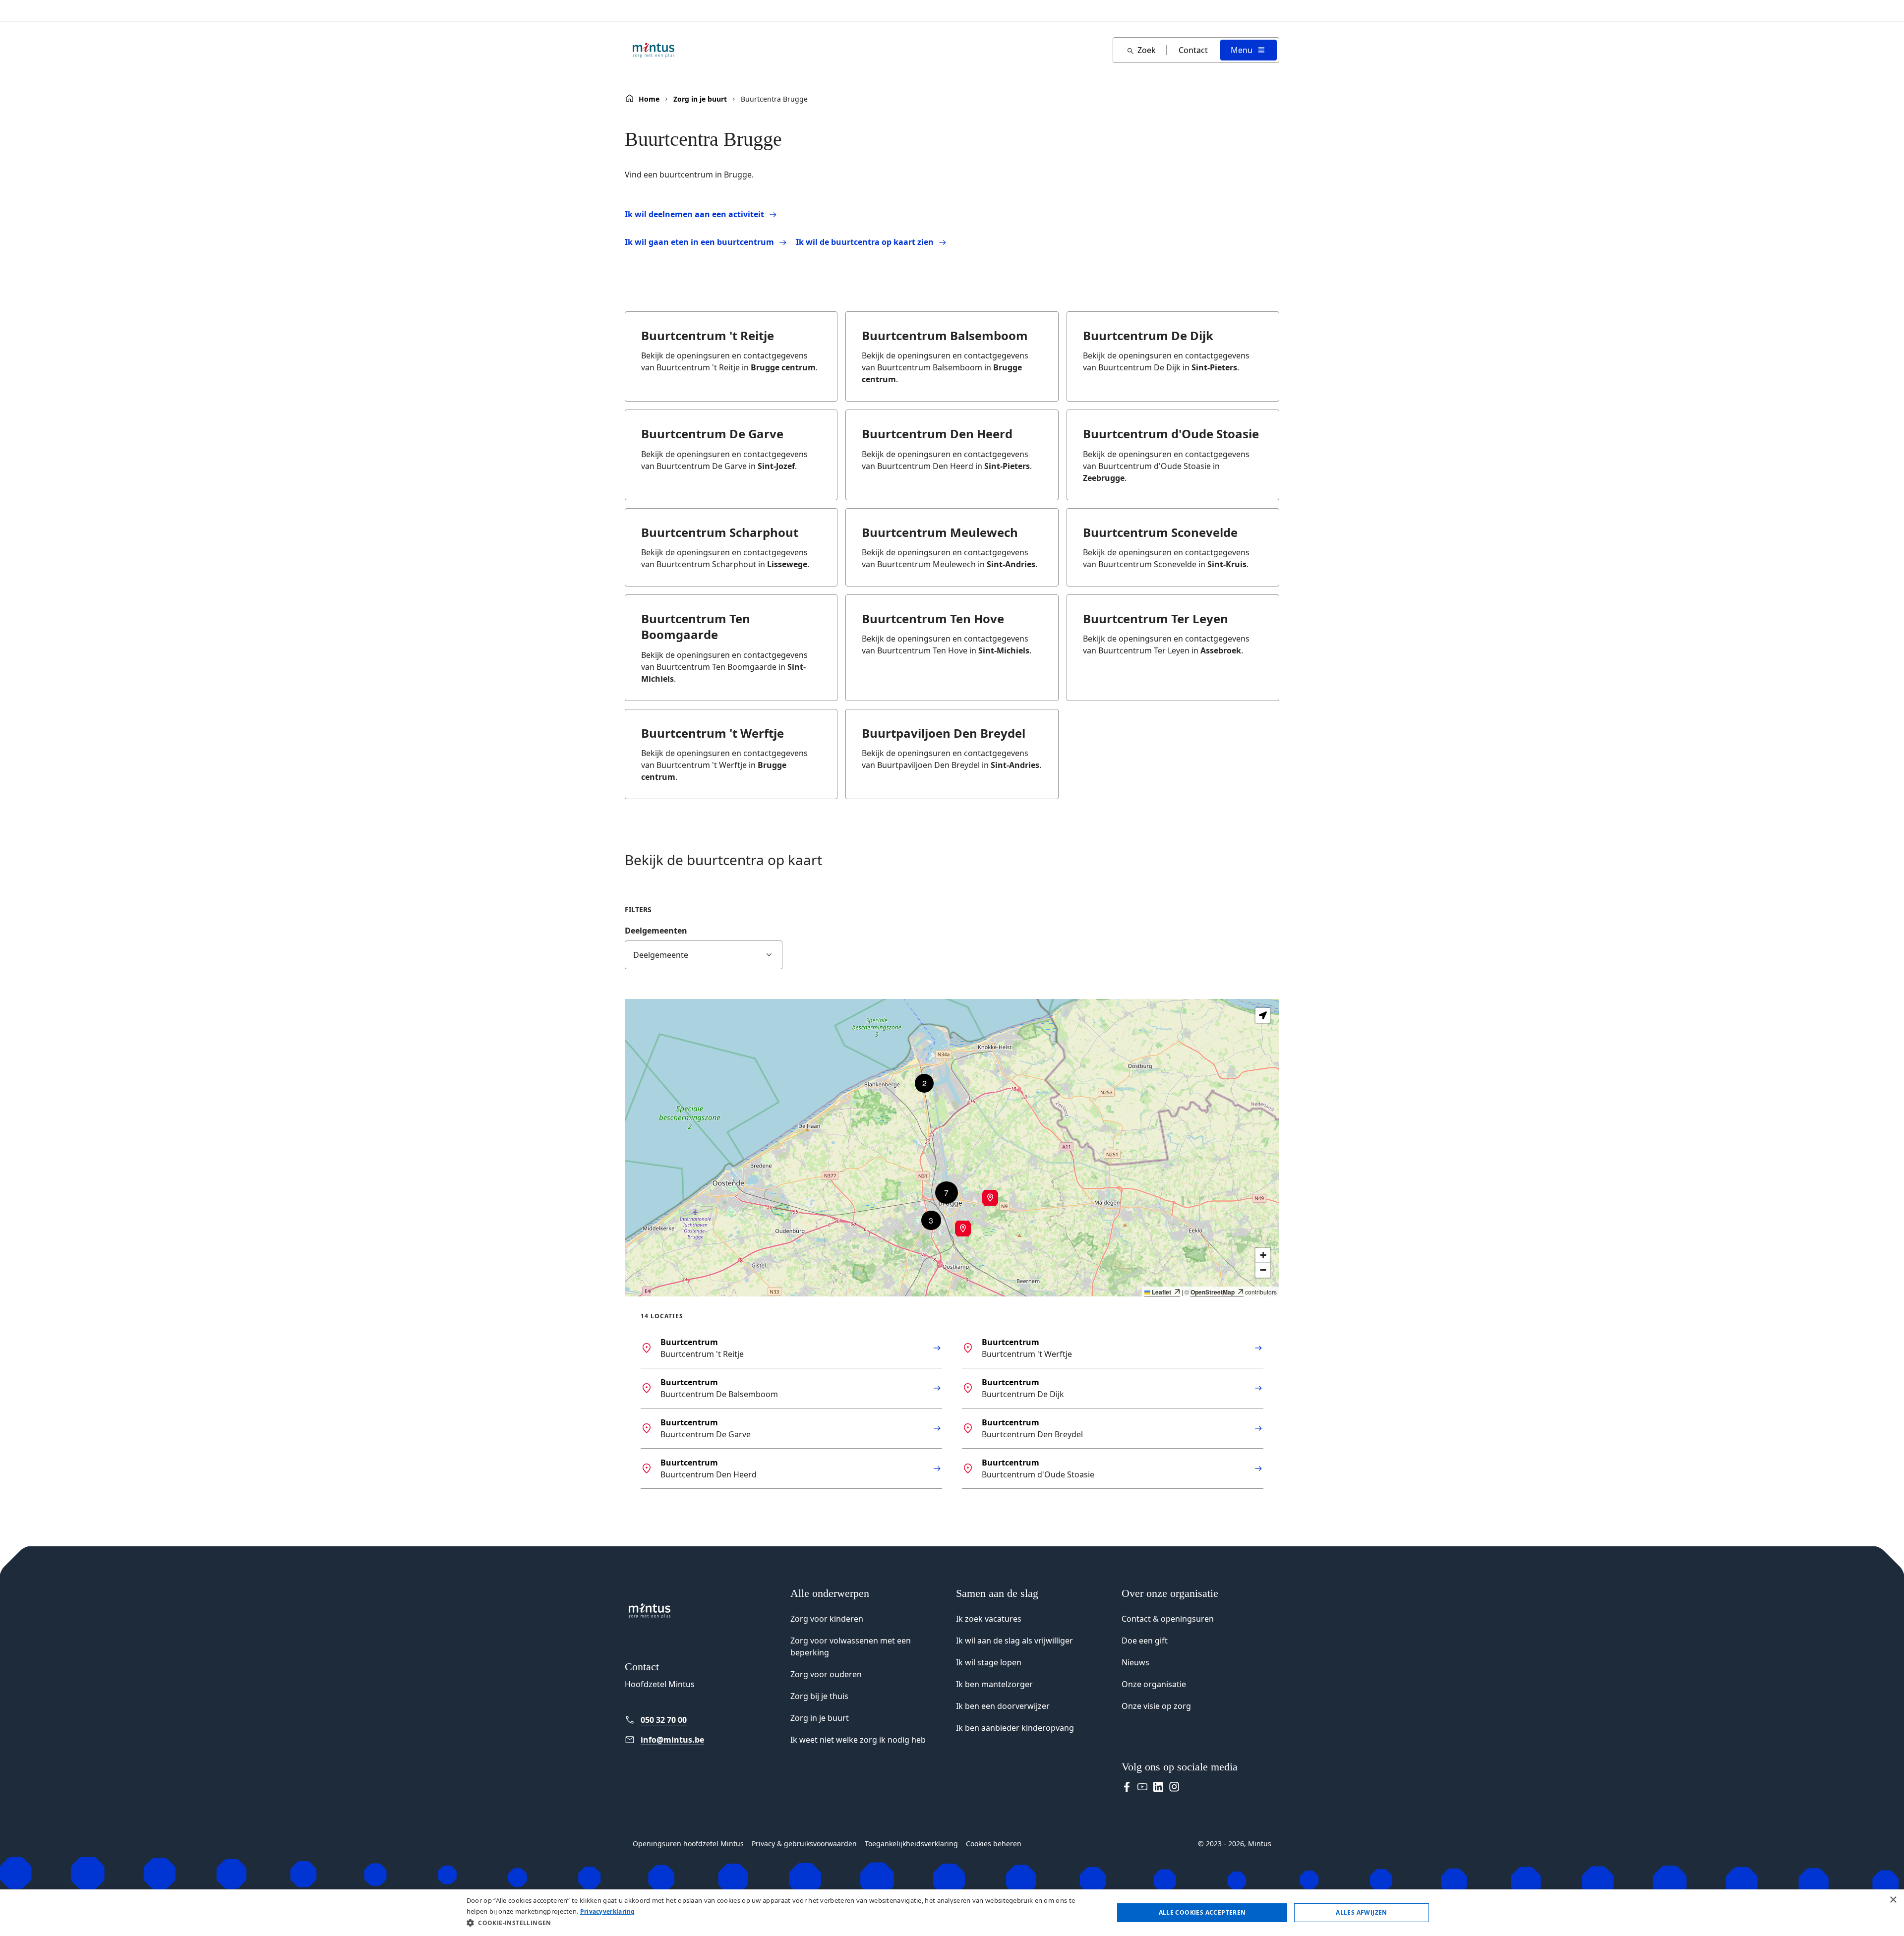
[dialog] (952, 1913)
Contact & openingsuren (1168, 1619)
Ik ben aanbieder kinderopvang (1015, 1728)
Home (649, 99)
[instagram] (1174, 1787)
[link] (704, 1720)
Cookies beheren (994, 1844)
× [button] (1893, 1900)
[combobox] (704, 955)
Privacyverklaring (608, 1911)
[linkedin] (1158, 1787)
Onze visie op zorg (1156, 1706)
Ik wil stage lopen (989, 1662)
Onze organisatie (1154, 1684)
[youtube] (1142, 1787)
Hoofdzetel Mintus (660, 1684)
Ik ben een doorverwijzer (1003, 1706)
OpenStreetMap (1213, 1292)
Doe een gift (1145, 1641)
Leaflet (1161, 1292)
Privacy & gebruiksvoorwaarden (804, 1844)
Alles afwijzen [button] (1362, 1912)
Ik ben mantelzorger (994, 1684)
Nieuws (1135, 1662)
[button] (963, 1229)
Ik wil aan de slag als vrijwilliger (1014, 1641)
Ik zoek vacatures (989, 1619)
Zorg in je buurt (700, 99)
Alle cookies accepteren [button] (1202, 1912)
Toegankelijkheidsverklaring (911, 1844)
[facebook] (1127, 1787)
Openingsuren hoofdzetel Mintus (688, 1844)
